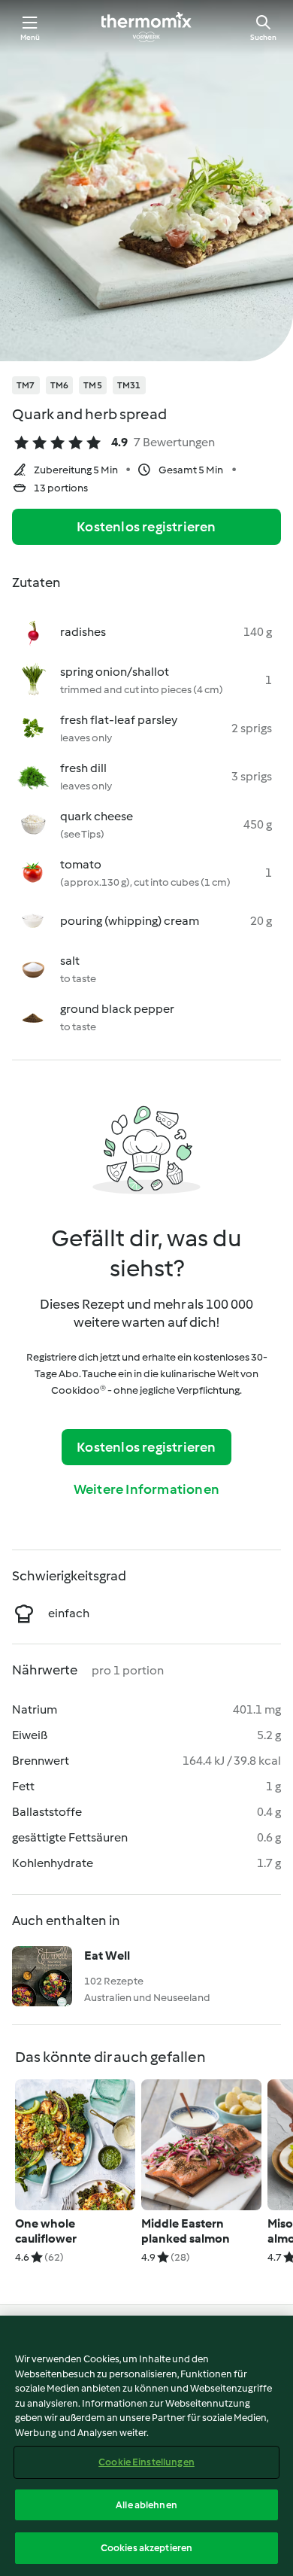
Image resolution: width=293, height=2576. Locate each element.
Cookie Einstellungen (146, 2462)
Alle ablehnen (146, 2505)
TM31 (129, 385)
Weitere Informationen (146, 1489)
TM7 (26, 385)
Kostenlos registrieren (146, 527)
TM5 (93, 385)
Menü (30, 37)
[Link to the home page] (146, 27)
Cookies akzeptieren (146, 2548)
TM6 (60, 385)
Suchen (263, 37)
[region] (146, 2446)
